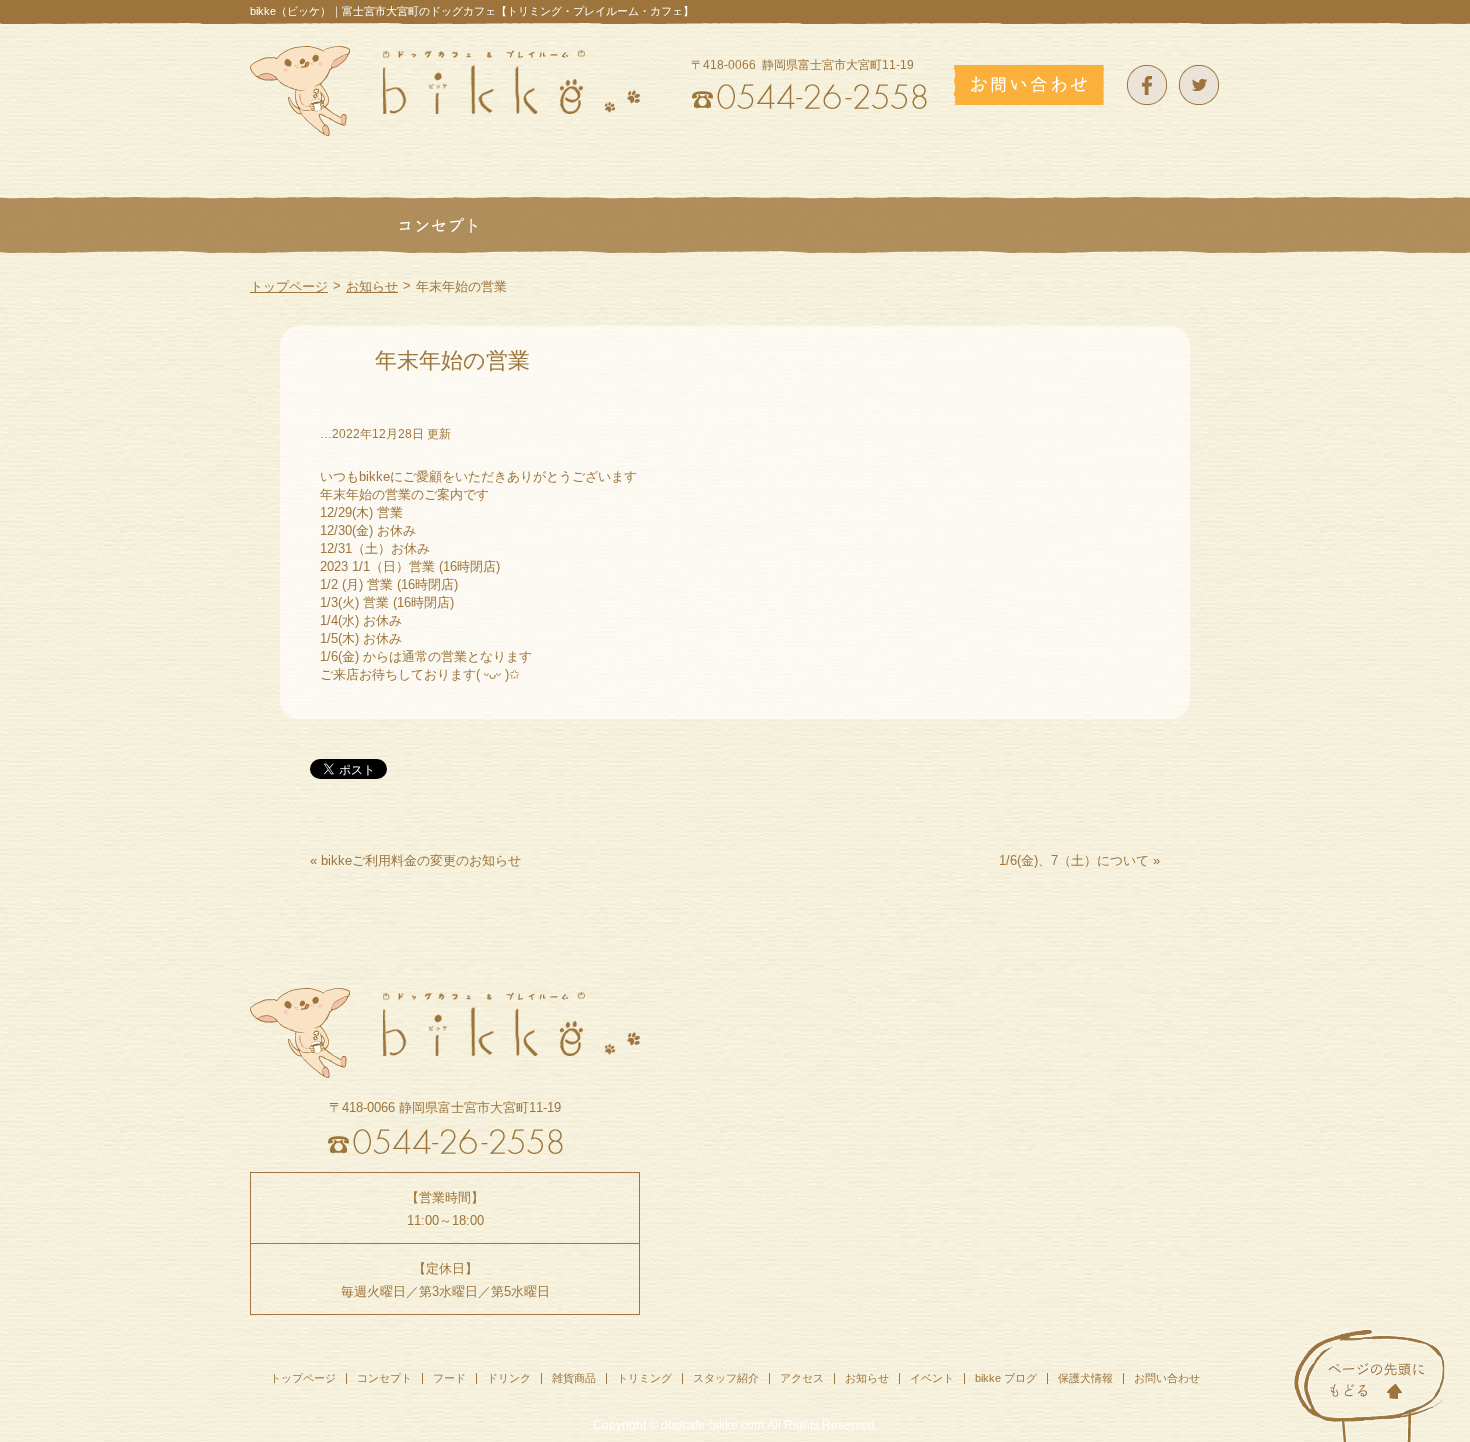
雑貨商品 (574, 1378)
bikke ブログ (1006, 1378)
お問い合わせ (1167, 1378)
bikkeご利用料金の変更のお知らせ (421, 860)
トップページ (289, 286)
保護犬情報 (1085, 1378)
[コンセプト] (438, 225)
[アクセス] (1172, 225)
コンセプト (384, 1378)
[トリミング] (906, 225)
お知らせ (372, 286)
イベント (932, 1378)
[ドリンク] (662, 225)
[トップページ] (310, 225)
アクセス (802, 1378)
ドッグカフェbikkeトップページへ (445, 91)
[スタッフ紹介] (1048, 225)
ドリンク (509, 1378)
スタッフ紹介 (726, 1378)
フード (449, 1378)
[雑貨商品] (779, 225)
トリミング (644, 1378)
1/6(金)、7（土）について (1074, 860)
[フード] (554, 225)
